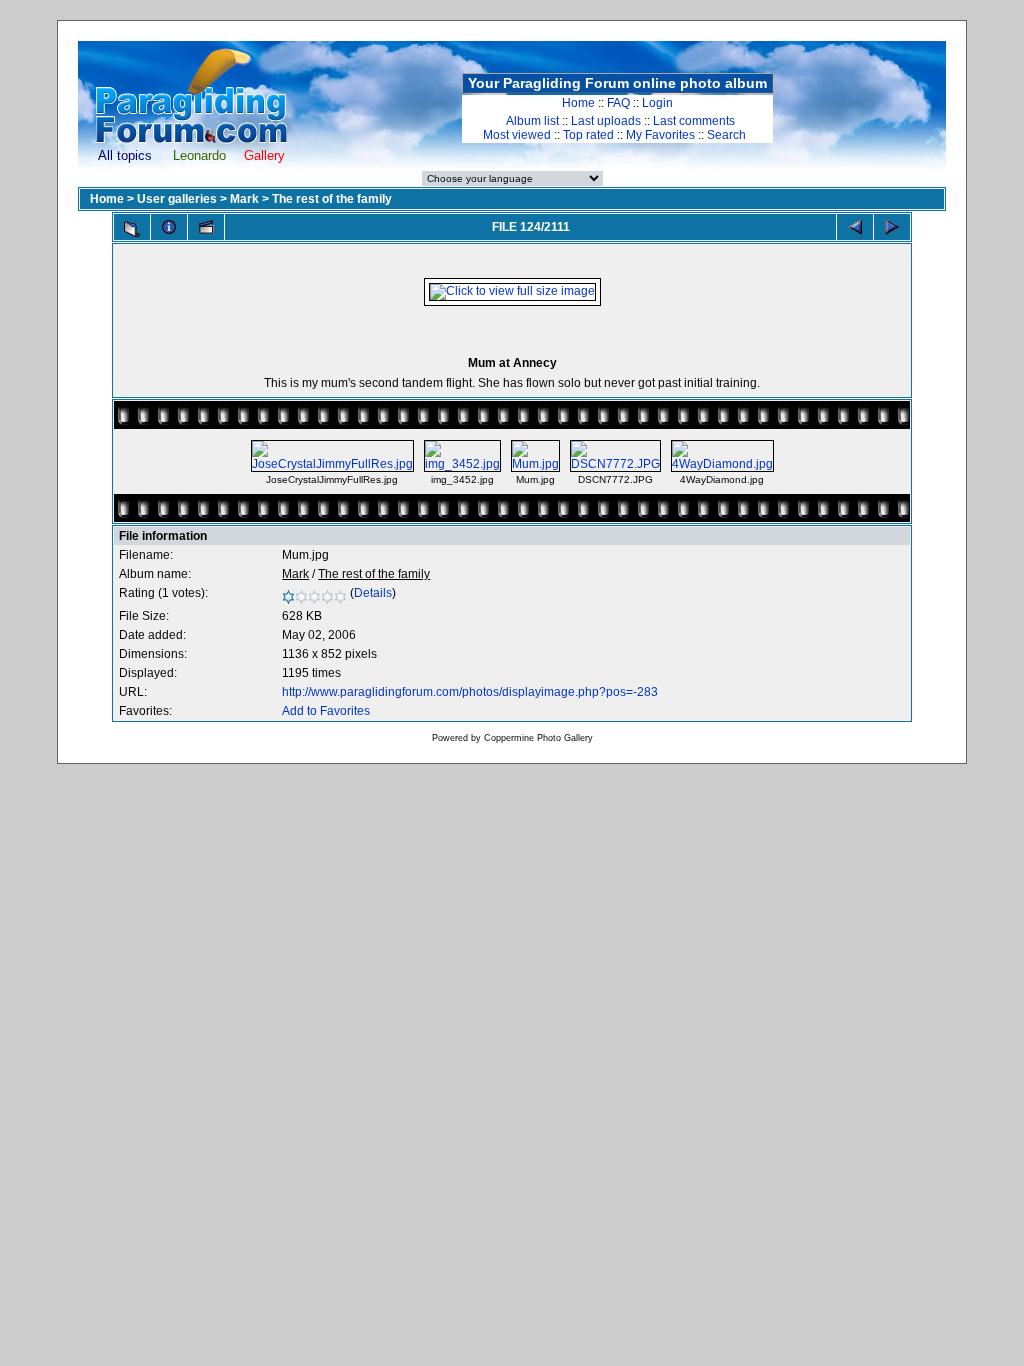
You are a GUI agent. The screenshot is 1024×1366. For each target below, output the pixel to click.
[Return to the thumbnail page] (132, 229)
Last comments (694, 121)
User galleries (177, 199)
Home (578, 103)
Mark (244, 199)
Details (373, 593)
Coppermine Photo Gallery (538, 738)
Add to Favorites (326, 711)
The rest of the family (332, 199)
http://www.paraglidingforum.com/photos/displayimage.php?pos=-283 (470, 692)
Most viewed (517, 135)
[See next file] (892, 227)
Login (657, 103)
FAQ (618, 103)
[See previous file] (855, 227)
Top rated (588, 135)
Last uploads (606, 121)
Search (726, 135)
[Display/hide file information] (169, 227)
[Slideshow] (206, 227)
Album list (532, 121)
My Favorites (660, 135)
